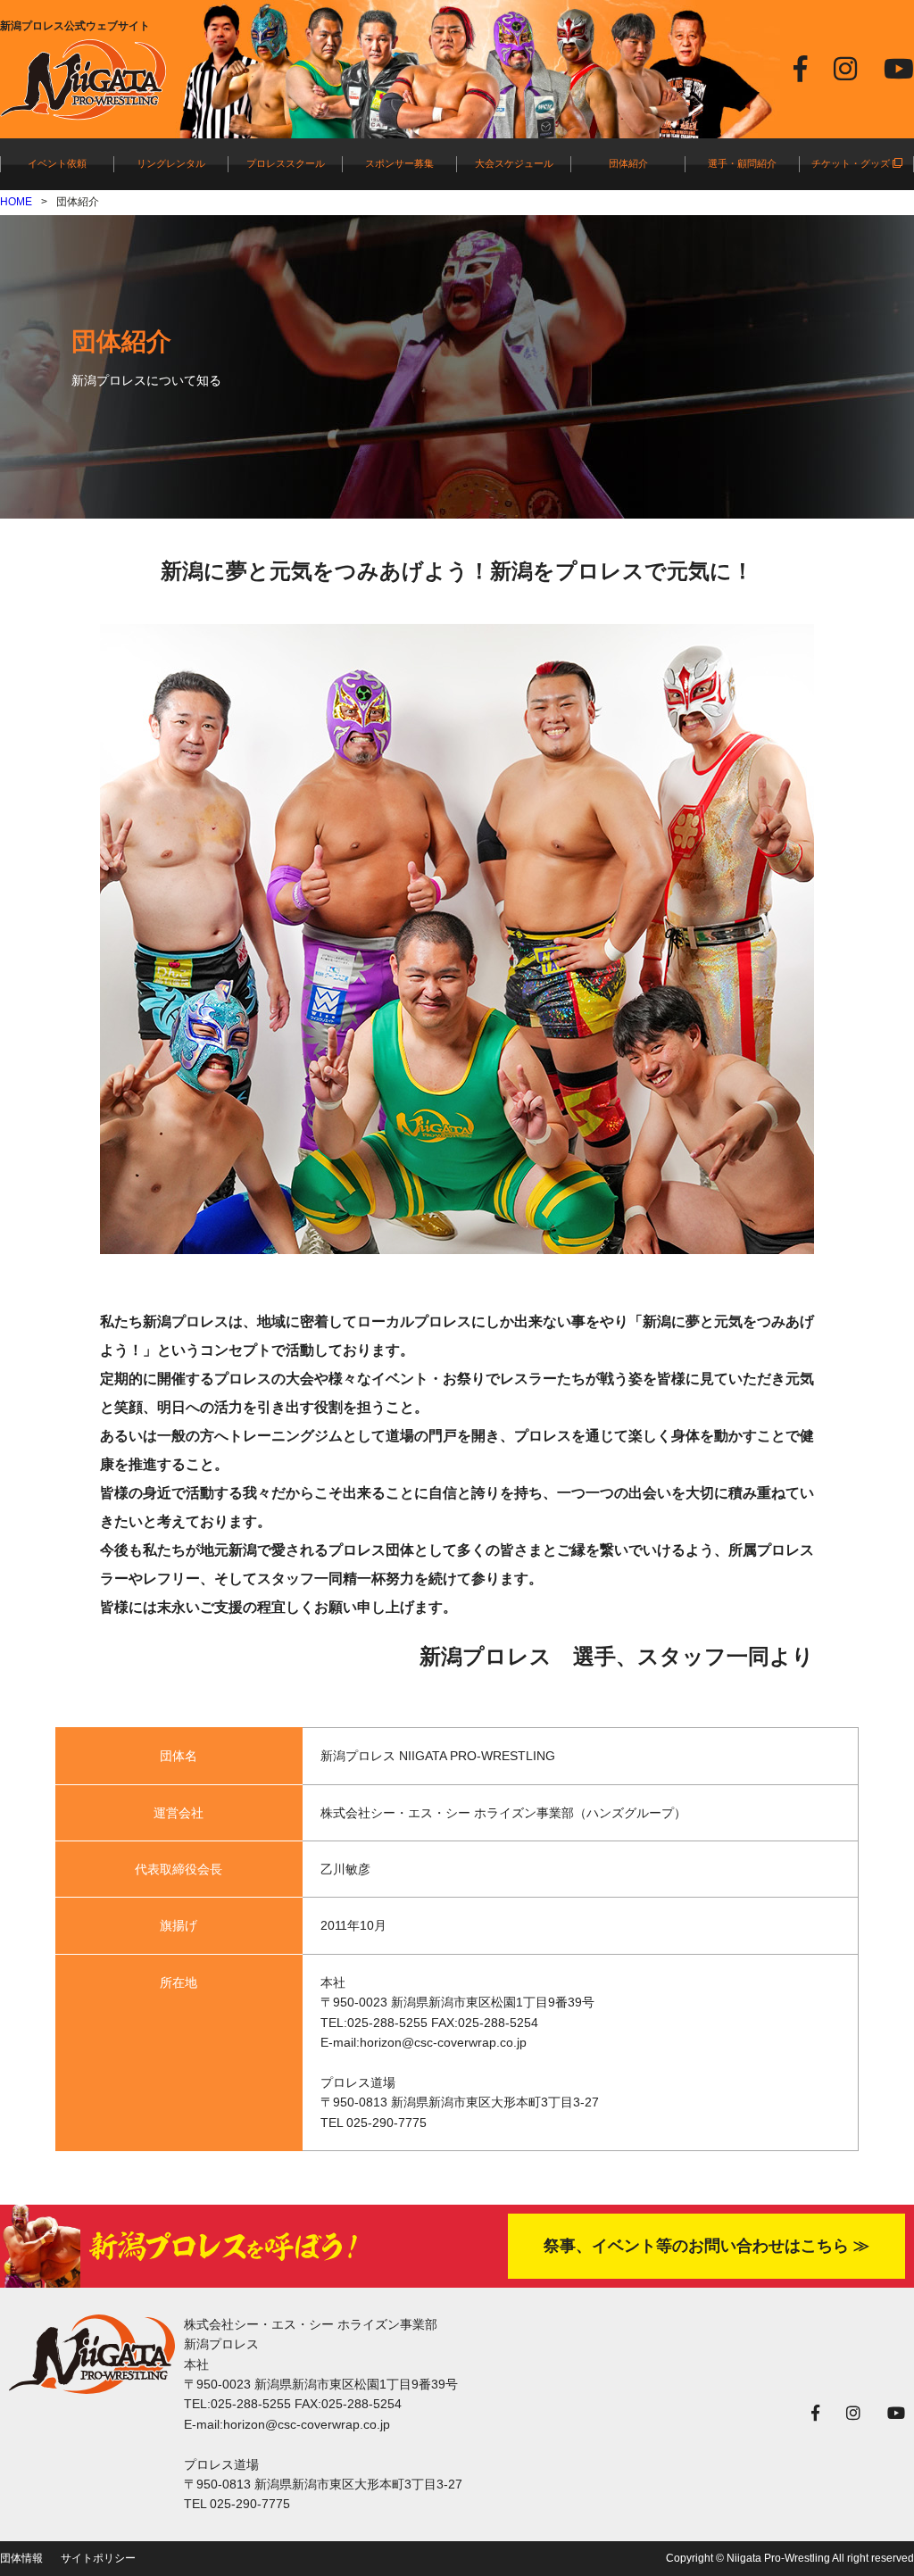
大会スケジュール (514, 163)
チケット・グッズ (852, 163)
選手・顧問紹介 (742, 163)
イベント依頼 (57, 163)
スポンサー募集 (399, 163)
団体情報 (21, 2558)
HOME (16, 202)
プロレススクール (286, 163)
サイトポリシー (98, 2558)
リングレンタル (171, 163)
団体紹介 (628, 163)
